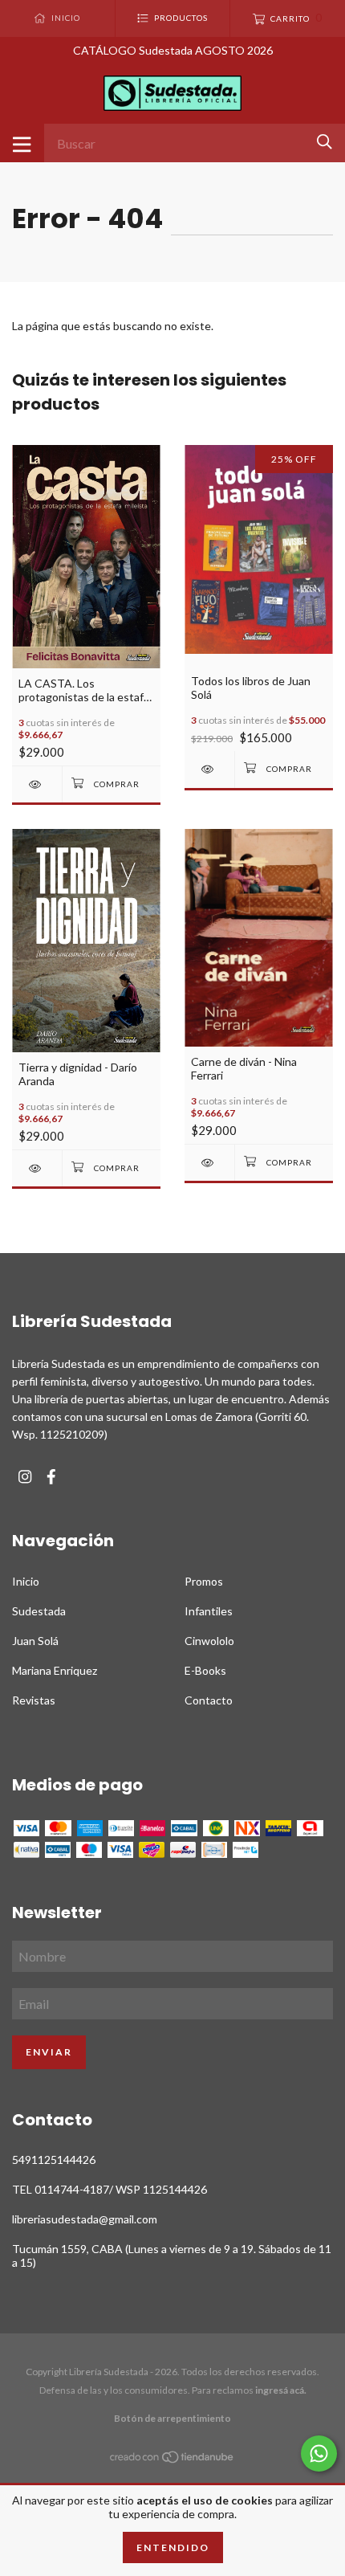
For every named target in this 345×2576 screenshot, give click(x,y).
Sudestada (39, 1611)
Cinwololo (209, 1641)
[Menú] (22, 143)
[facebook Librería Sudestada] (51, 1477)
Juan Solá (35, 1641)
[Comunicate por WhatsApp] (319, 2454)
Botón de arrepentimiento (172, 2418)
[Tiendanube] (172, 2460)
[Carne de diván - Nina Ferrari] (209, 1163)
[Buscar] (325, 142)
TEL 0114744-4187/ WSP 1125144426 (110, 2189)
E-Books (205, 1670)
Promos (204, 1581)
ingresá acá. (281, 2390)
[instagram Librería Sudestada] (25, 1477)
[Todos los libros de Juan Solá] (209, 769)
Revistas (34, 1700)
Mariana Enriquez (55, 1670)
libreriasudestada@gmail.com (85, 2219)
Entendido (173, 2547)
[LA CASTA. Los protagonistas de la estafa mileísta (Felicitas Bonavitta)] (37, 784)
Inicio (26, 1581)
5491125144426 (54, 2160)
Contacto (209, 1700)
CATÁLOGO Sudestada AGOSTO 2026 (173, 50)
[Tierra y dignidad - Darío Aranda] (37, 1168)
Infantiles (209, 1611)
